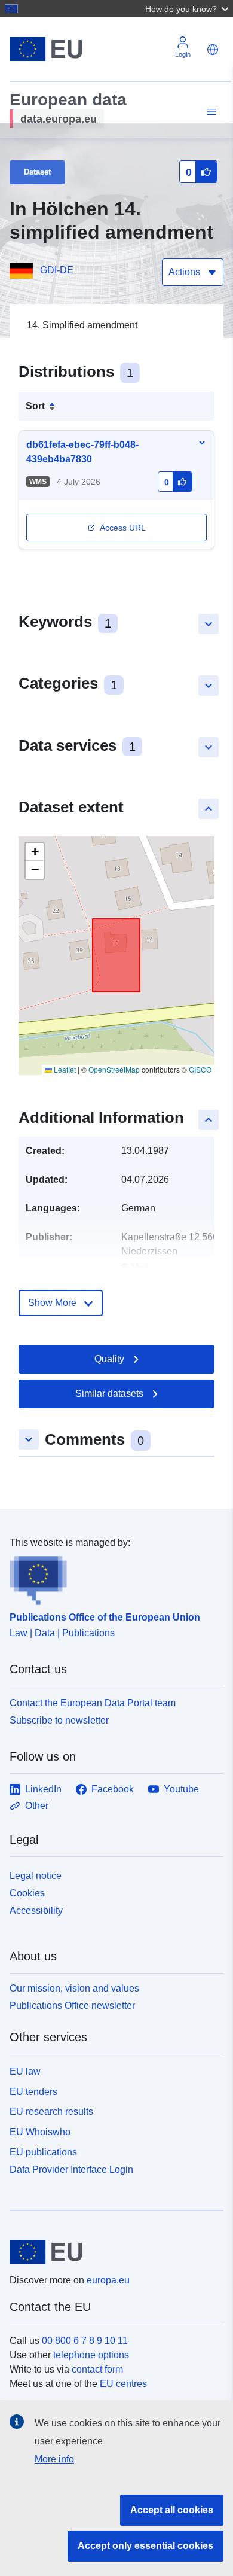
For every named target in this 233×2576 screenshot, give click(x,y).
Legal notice (36, 1876)
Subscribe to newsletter (59, 1720)
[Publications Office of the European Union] (112, 1578)
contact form (97, 2369)
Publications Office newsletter (72, 2006)
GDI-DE (57, 270)
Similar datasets (109, 1394)
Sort (35, 406)
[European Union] (112, 2252)
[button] (188, 8)
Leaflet (64, 1069)
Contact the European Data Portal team (93, 1703)
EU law (25, 2071)
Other (37, 1806)
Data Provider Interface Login (71, 2169)
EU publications (43, 2152)
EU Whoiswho (40, 2132)
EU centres (123, 2384)
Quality (109, 1359)
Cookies (27, 1893)
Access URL (123, 528)
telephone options (91, 2355)
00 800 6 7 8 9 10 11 (85, 2341)
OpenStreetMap (114, 1069)
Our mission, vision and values (74, 1988)
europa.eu (108, 2280)
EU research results (51, 2111)
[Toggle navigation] (210, 112)
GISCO (200, 1069)
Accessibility (36, 1910)
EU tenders (33, 2092)
